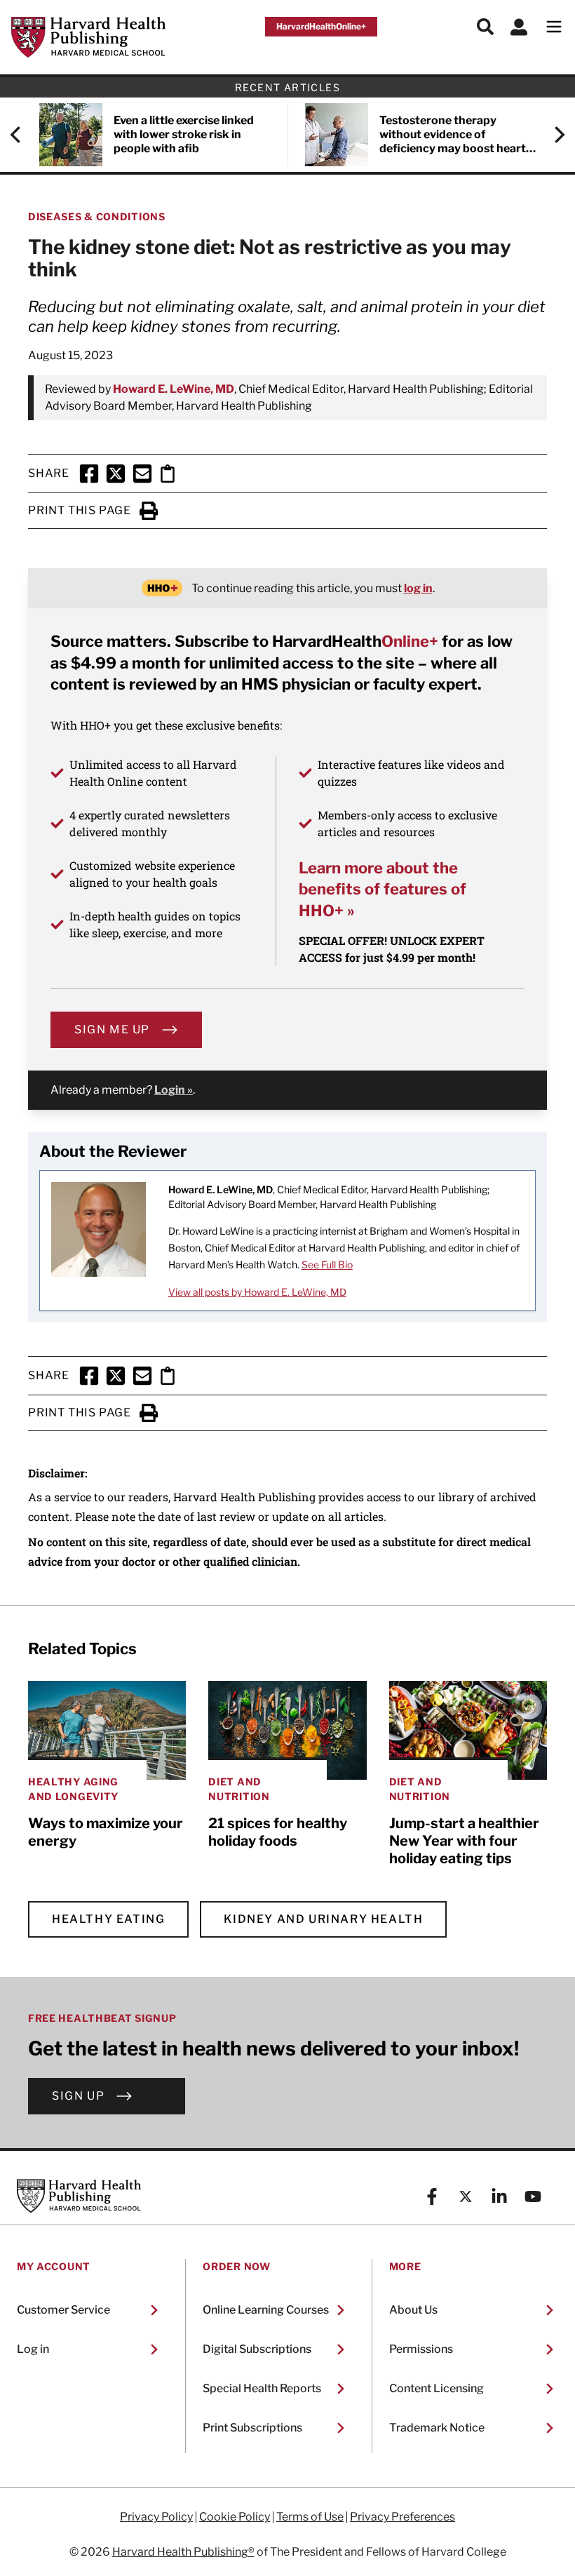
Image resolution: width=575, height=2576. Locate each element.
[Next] (553, 135)
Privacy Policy (156, 2517)
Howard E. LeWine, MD (174, 389)
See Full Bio (327, 1264)
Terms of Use (310, 2517)
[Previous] (22, 135)
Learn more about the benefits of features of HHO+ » (383, 889)
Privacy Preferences (402, 2517)
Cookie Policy (235, 2517)
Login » (174, 1090)
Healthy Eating (108, 1919)
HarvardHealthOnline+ (321, 26)
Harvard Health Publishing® (183, 2552)
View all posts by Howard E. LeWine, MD (257, 1292)
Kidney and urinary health (323, 1919)
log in (418, 588)
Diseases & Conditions (97, 216)
